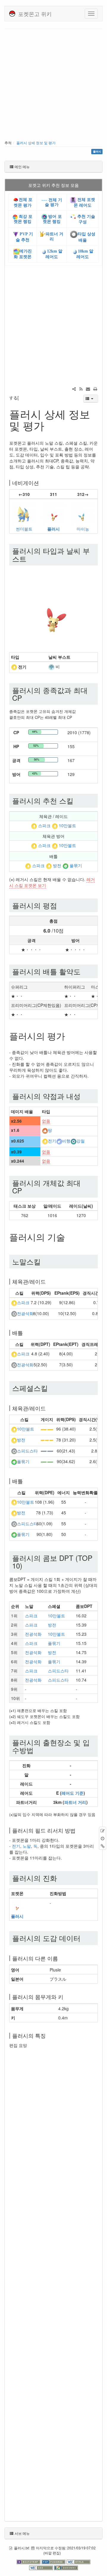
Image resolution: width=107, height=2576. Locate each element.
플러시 (53, 529)
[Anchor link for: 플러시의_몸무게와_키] (66, 1997)
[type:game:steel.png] (73, 1141)
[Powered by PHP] (54, 2561)
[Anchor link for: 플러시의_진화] (61, 1878)
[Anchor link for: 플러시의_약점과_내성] (84, 1096)
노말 (27, 1846)
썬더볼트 (24, 529)
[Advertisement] (53, 85)
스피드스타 (27, 1451)
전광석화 (25, 1313)
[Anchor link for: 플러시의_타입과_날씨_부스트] (30, 559)
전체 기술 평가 (53, 202)
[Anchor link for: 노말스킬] (44, 1261)
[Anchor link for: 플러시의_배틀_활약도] (84, 971)
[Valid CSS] (42, 2567)
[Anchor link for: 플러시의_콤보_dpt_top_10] (26, 1565)
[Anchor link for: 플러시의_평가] (70, 1036)
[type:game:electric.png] (14, 667)
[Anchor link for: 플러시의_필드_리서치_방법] (78, 1830)
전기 (52, 1141)
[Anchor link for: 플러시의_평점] (61, 905)
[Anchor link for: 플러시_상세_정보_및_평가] (50, 425)
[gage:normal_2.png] (47, 1451)
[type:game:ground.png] (45, 1130)
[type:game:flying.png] (59, 1141)
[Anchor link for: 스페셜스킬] (51, 1388)
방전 (57, 866)
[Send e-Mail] (88, 389)
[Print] (95, 389)
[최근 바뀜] (81, 389)
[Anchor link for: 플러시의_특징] (48, 2035)
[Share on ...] (74, 389)
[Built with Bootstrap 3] (29, 2561)
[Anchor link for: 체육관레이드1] (48, 1408)
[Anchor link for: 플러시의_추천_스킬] (77, 800)
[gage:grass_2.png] (47, 1461)
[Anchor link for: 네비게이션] (42, 483)
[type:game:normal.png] (14, 1313)
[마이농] (83, 512)
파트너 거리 (75, 1802)
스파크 (44, 825)
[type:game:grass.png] (65, 866)
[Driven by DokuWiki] (66, 2567)
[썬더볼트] (24, 512)
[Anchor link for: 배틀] (26, 1333)
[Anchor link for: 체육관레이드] (48, 1281)
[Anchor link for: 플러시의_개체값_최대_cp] (26, 1190)
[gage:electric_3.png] (47, 1440)
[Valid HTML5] (78, 2561)
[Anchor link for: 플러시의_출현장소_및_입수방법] (37, 1750)
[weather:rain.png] (51, 666)
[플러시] (53, 512)
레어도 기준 (73, 1793)
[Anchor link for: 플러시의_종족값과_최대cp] (26, 698)
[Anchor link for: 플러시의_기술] (70, 1237)
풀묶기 (76, 866)
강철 (81, 1141)
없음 (46, 1121)
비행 (66, 1141)
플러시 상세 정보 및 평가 (36, 143)
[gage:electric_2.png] (47, 1429)
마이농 (83, 529)
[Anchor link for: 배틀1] (26, 1481)
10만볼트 (67, 825)
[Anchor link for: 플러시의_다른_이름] (61, 1958)
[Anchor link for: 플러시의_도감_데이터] (84, 1938)
